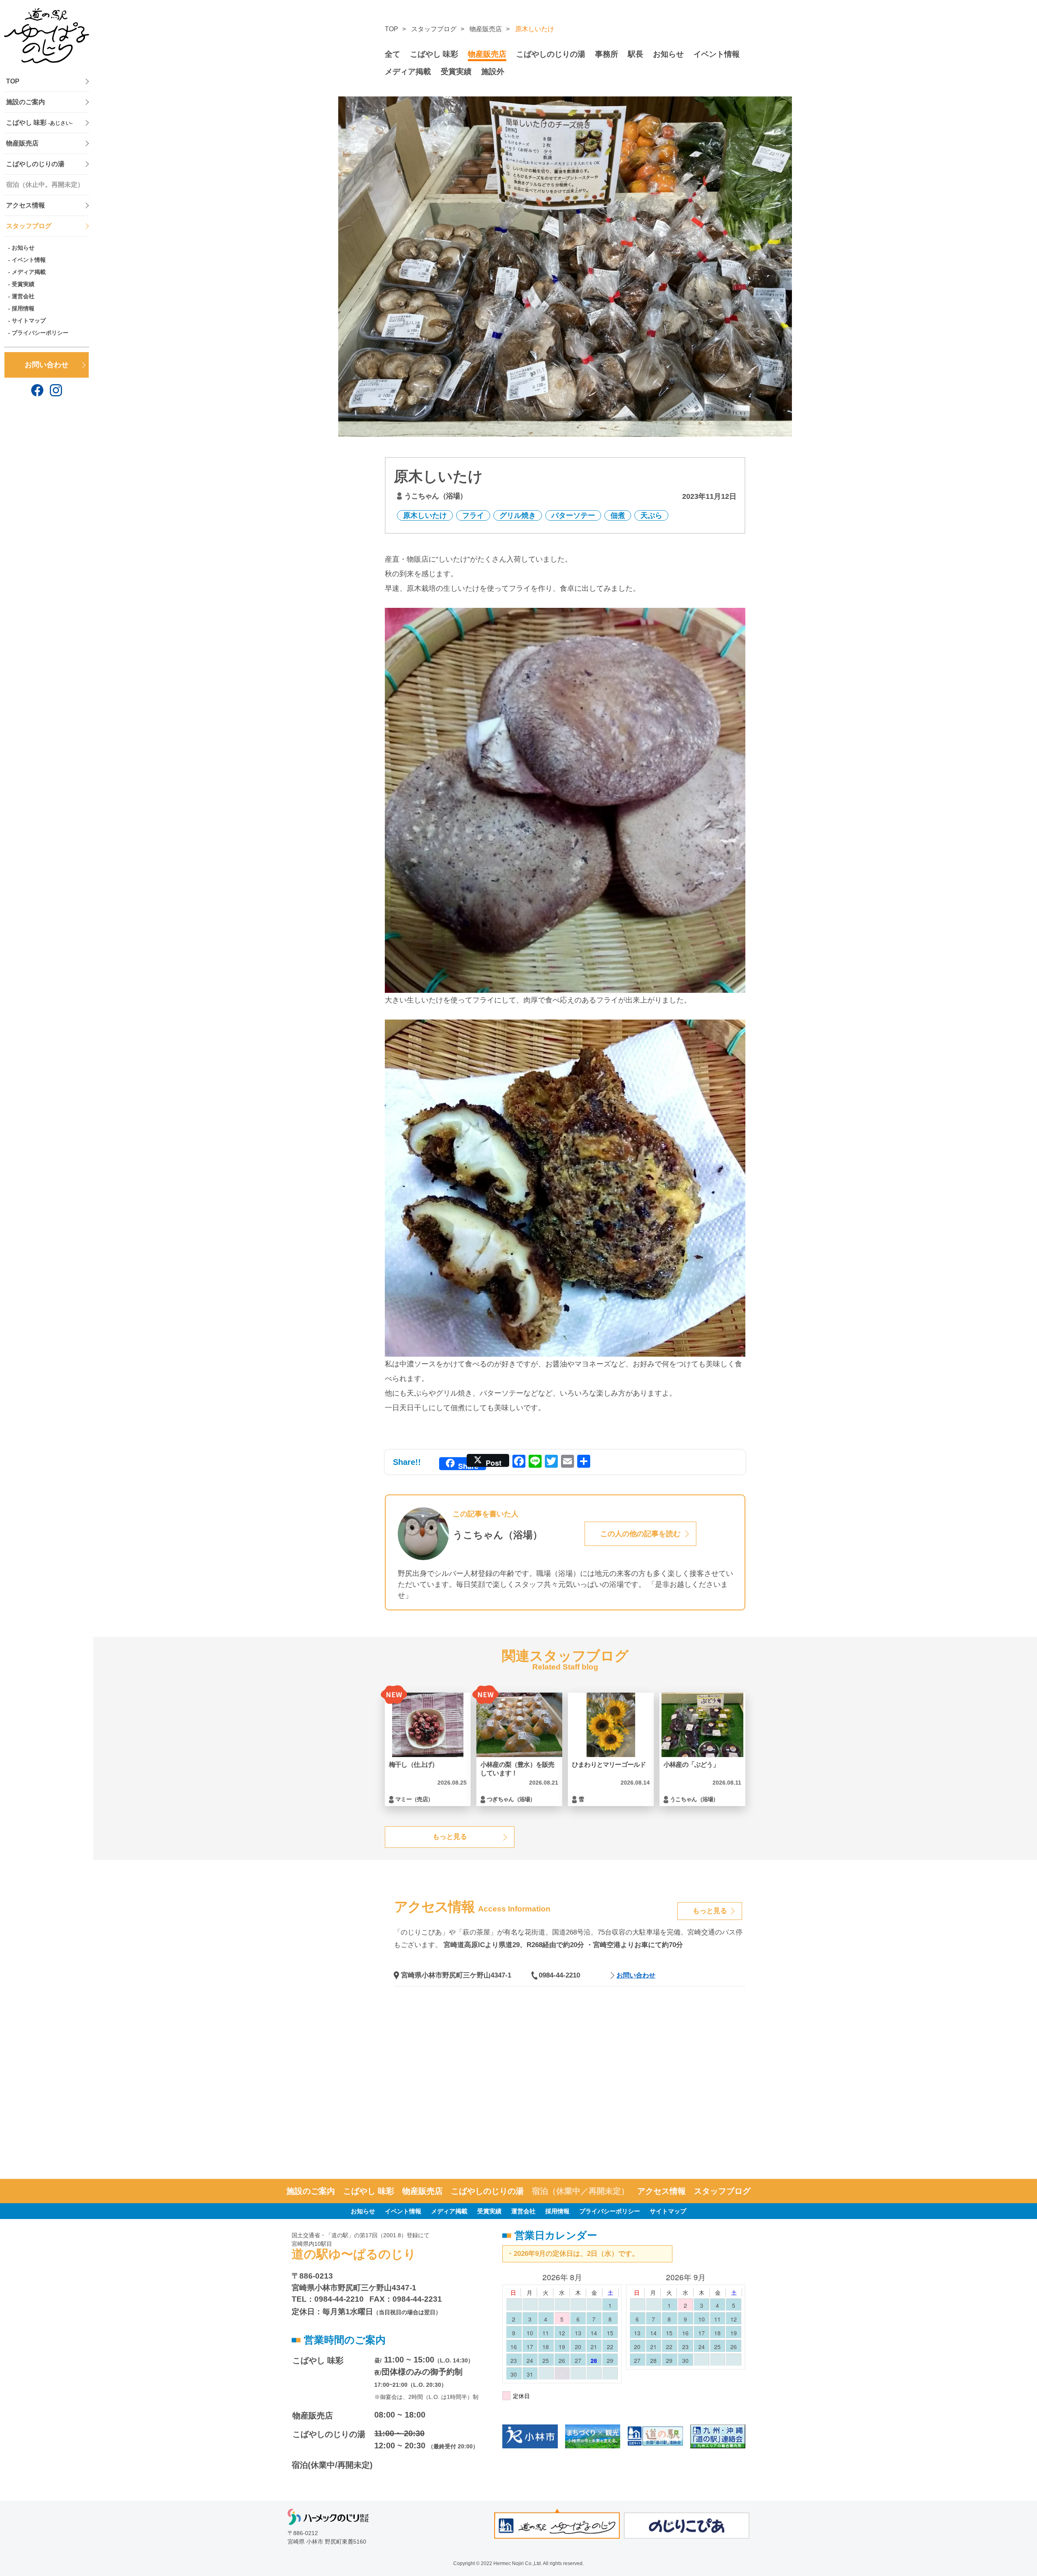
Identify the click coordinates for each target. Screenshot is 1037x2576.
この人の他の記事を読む (640, 1534)
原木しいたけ (425, 515)
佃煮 (618, 515)
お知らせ (23, 248)
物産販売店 (22, 143)
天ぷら (651, 515)
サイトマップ (29, 321)
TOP (13, 81)
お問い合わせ (47, 365)
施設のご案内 (26, 102)
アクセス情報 (26, 205)
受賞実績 (23, 284)
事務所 (607, 54)
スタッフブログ (29, 226)
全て (393, 54)
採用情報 (23, 308)
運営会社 (23, 296)
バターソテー (573, 515)
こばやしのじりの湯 (35, 164)
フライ (473, 515)
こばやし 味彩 (39, 123)
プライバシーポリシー (40, 333)
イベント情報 (29, 260)
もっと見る (450, 1837)
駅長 (636, 54)
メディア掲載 (29, 272)
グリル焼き (518, 515)
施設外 (493, 72)
